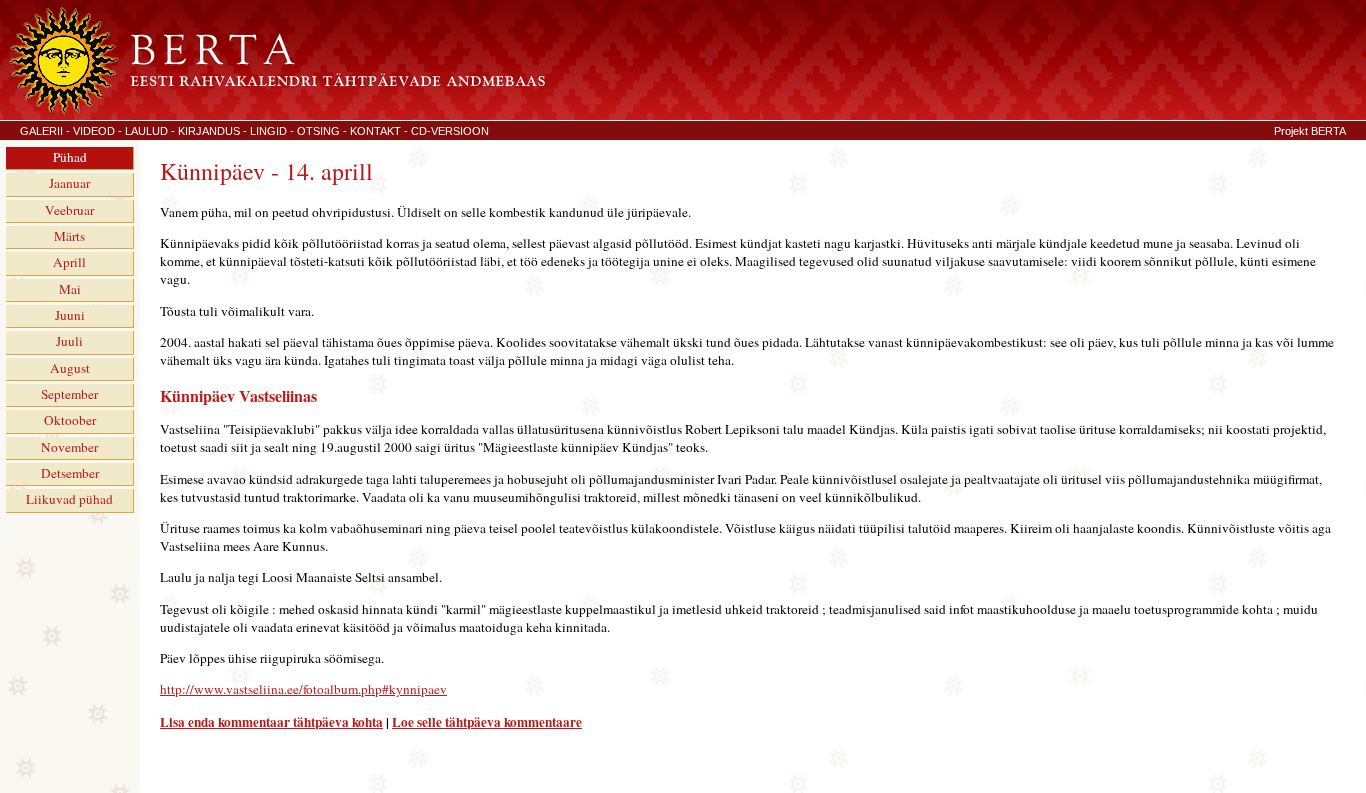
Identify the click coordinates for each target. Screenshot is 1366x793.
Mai (70, 289)
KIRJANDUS (209, 131)
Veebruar (69, 210)
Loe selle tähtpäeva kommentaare (487, 722)
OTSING (318, 131)
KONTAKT (375, 131)
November (69, 447)
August (70, 368)
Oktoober (70, 420)
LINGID (268, 131)
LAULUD (146, 131)
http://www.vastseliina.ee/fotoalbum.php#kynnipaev (303, 689)
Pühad (70, 157)
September (69, 394)
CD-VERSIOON (450, 131)
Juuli (69, 341)
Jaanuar (69, 183)
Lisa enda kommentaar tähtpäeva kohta (271, 722)
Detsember (70, 473)
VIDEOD (94, 131)
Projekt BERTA (1310, 131)
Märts (69, 236)
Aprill (69, 262)
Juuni (70, 315)
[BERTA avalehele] (275, 111)
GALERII (41, 131)
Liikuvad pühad (69, 499)
